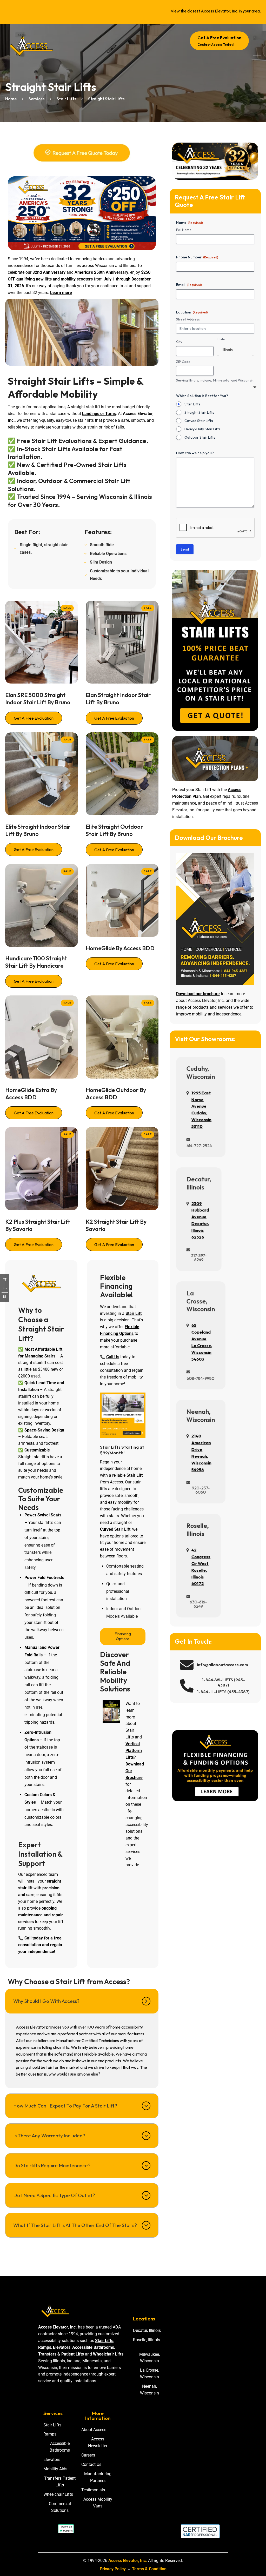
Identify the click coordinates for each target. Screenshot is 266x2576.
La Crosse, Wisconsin (201, 1301)
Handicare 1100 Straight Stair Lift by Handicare (36, 962)
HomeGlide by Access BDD (120, 948)
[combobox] (235, 350)
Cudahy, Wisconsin (201, 1072)
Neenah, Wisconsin (201, 1416)
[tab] (82, 2001)
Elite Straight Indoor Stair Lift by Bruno (38, 830)
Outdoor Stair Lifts (200, 437)
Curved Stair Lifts (199, 421)
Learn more (61, 293)
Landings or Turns (99, 414)
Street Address (188, 319)
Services (36, 99)
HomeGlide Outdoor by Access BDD (116, 1094)
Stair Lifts (66, 99)
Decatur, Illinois (199, 1183)
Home (11, 99)
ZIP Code (183, 362)
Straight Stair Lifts (199, 412)
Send (185, 549)
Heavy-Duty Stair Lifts (202, 429)
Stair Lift (134, 1313)
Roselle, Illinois (198, 1530)
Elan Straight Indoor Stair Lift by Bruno (118, 699)
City (179, 342)
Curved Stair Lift (115, 1529)
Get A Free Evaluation (34, 718)
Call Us (113, 1357)
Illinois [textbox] (228, 350)
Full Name (184, 230)
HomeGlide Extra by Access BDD (31, 1094)
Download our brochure (198, 994)
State (221, 339)
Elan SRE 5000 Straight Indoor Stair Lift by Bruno (38, 699)
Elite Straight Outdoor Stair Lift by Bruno (114, 830)
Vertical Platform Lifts (134, 1751)
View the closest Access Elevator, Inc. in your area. (216, 11)
